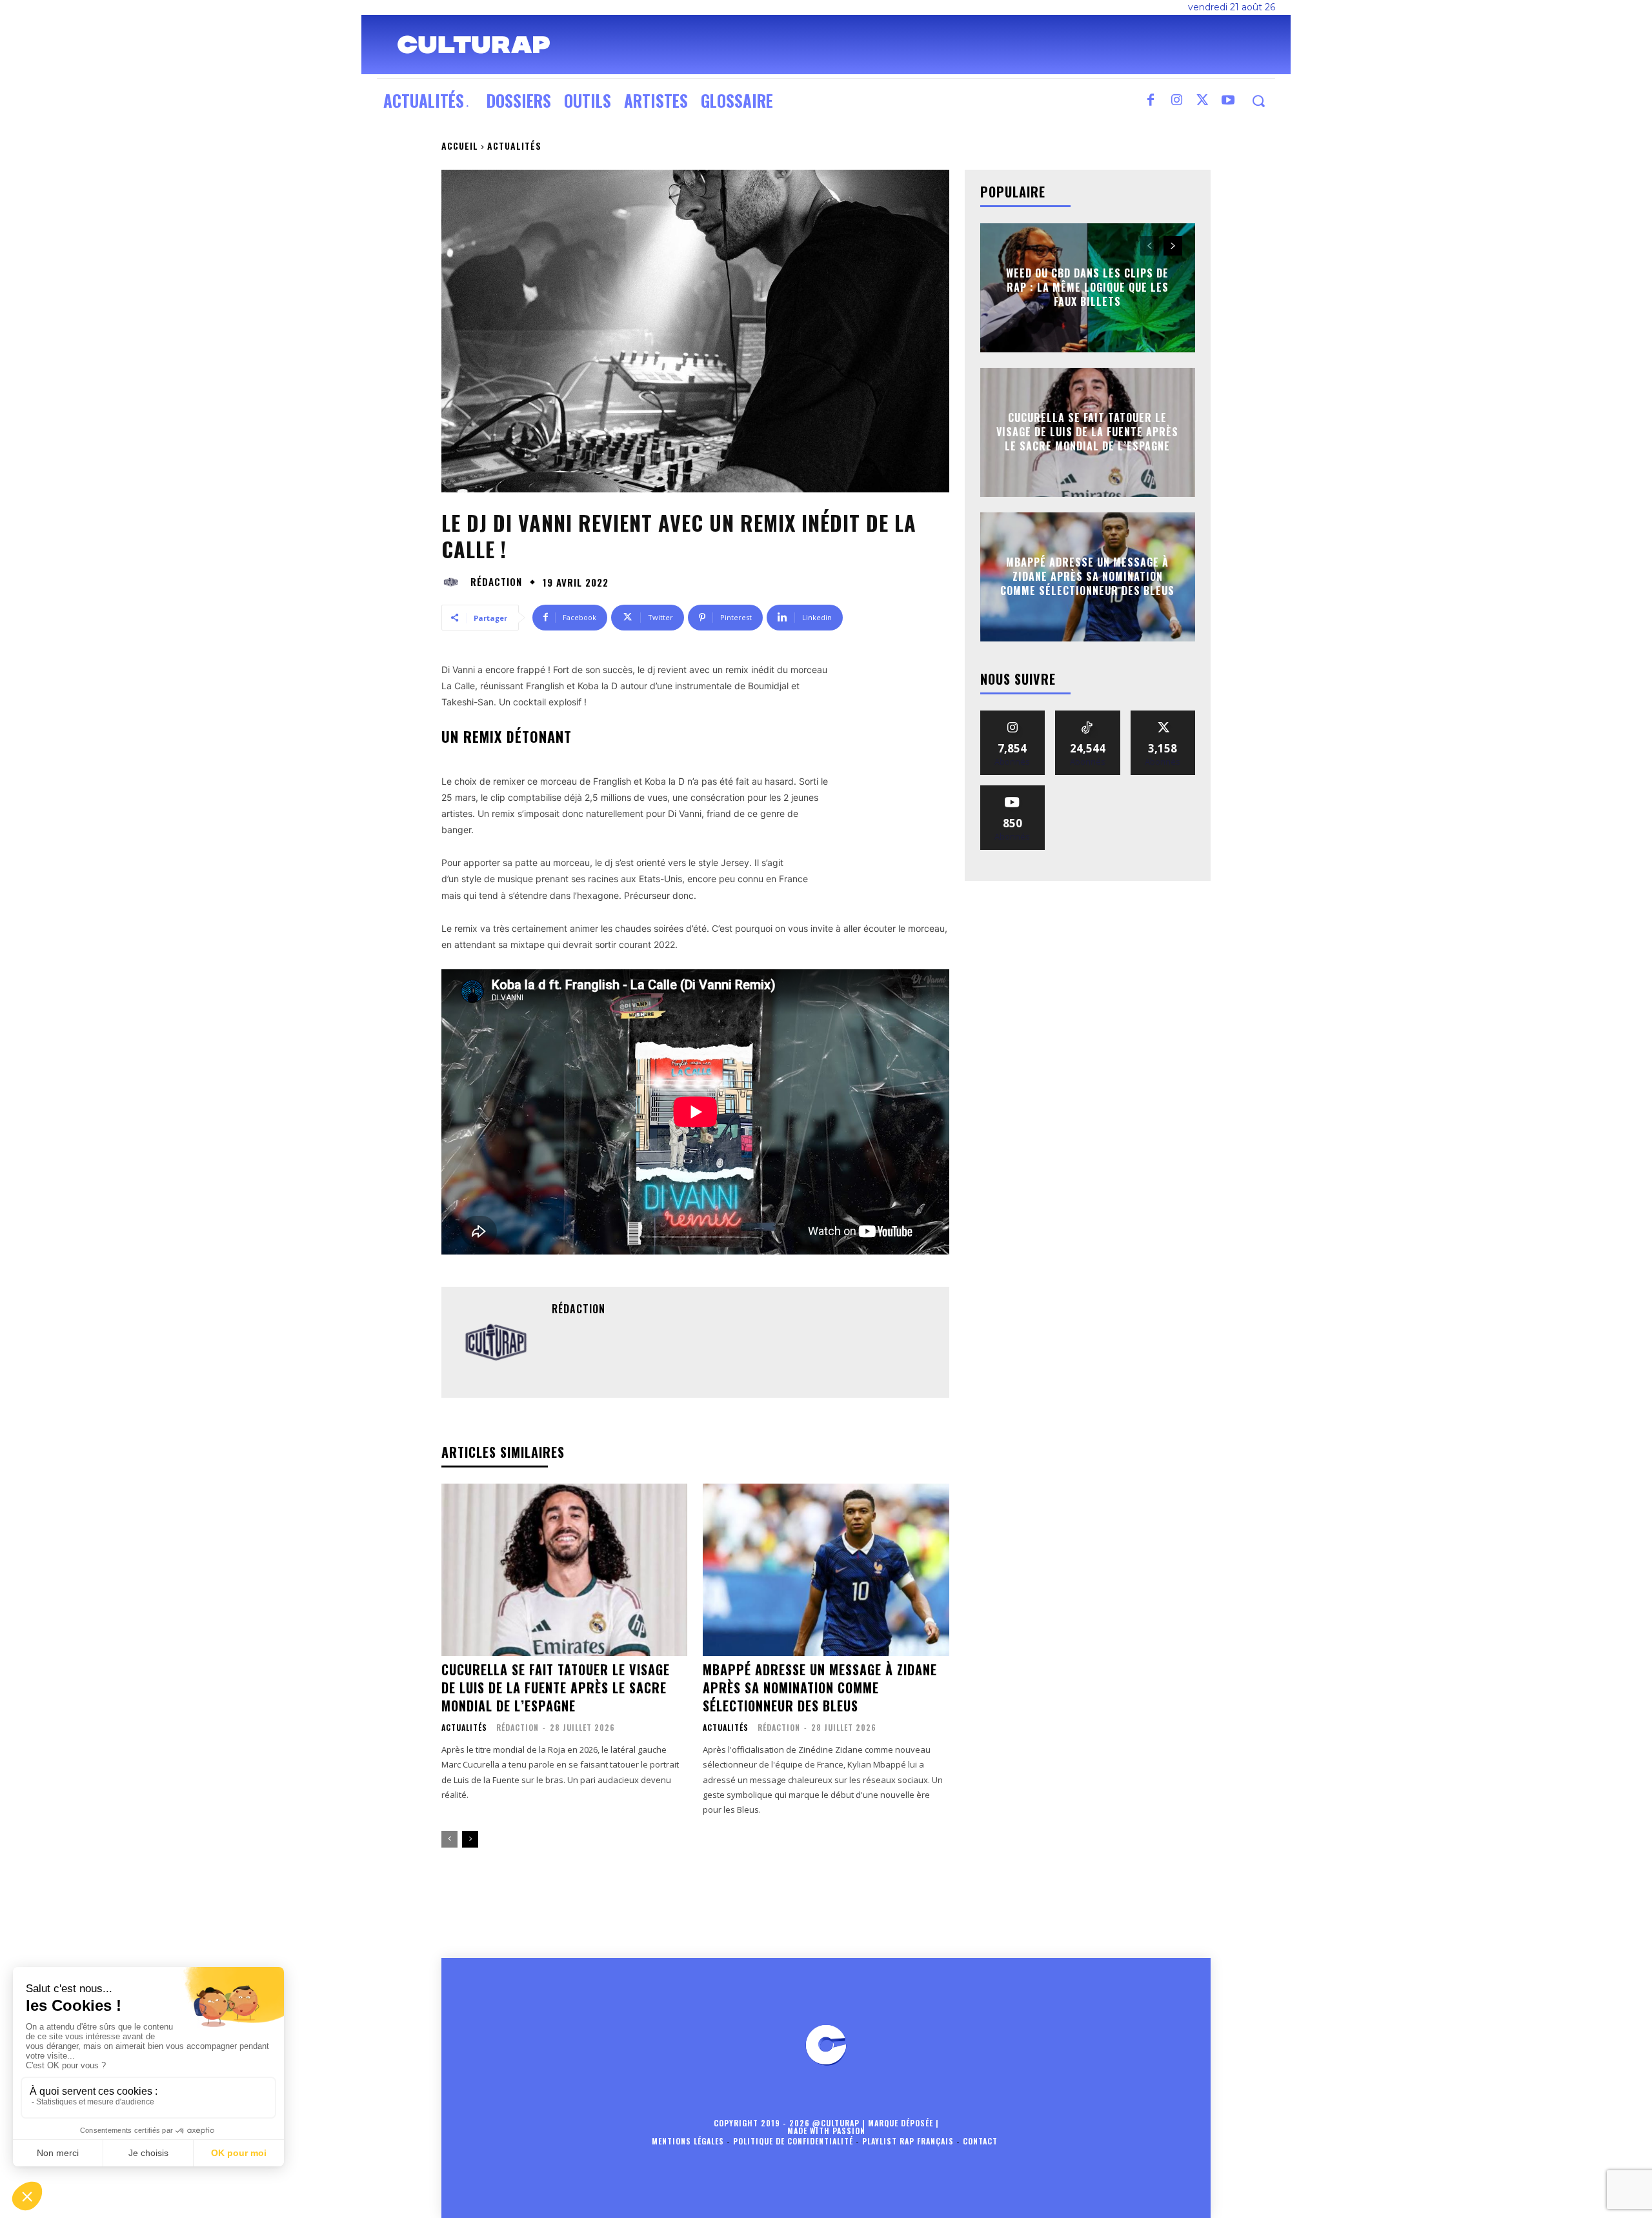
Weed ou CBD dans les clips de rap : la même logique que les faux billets (1087, 287)
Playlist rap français (908, 2141)
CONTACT (980, 2141)
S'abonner (1012, 790)
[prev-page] (449, 1839)
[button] (1258, 101)
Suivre (1013, 715)
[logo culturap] (474, 45)
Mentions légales (688, 2141)
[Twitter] (1202, 101)
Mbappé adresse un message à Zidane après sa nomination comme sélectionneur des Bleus (820, 1688)
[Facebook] (1151, 101)
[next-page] (470, 1839)
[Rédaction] (454, 582)
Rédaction (496, 582)
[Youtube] (1228, 101)
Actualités (514, 146)
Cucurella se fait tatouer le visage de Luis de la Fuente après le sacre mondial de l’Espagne (556, 1688)
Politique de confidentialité (793, 2141)
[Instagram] (1176, 101)
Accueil (460, 146)
